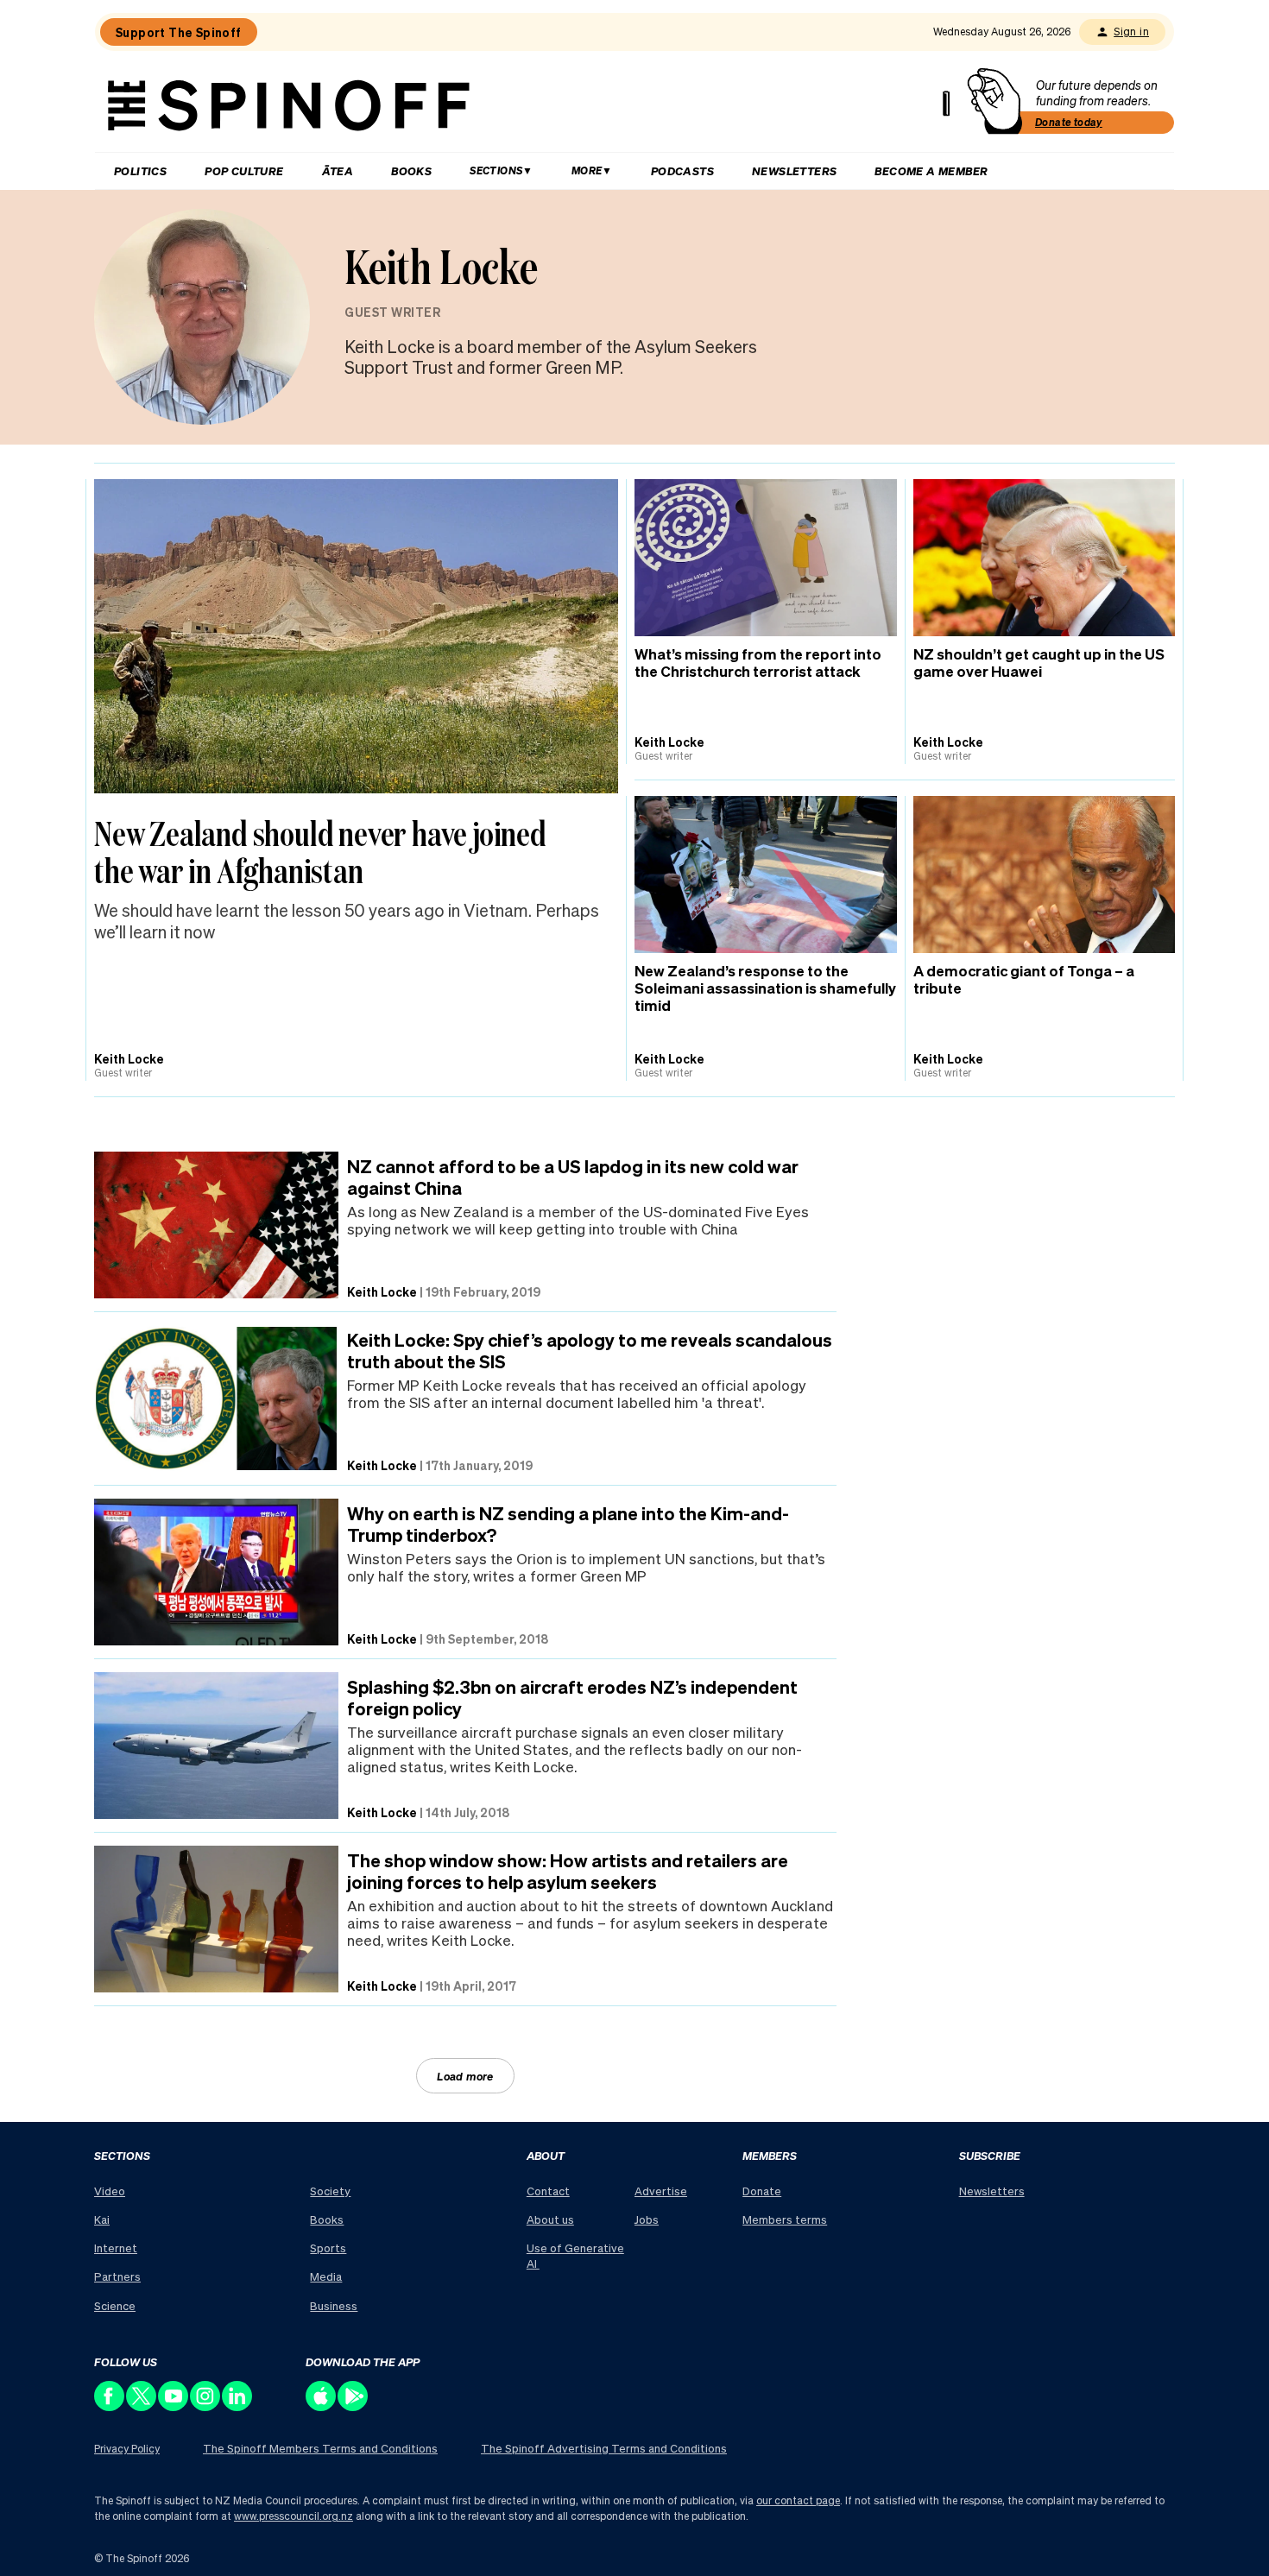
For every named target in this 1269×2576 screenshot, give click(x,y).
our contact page (798, 2500)
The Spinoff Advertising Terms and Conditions (604, 2448)
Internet (116, 2248)
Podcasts (682, 170)
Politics (140, 170)
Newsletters (794, 170)
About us (550, 2219)
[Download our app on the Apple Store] (322, 2406)
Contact (548, 2191)
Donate (762, 2191)
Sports (328, 2248)
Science (115, 2305)
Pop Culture (244, 170)
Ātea (338, 170)
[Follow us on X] (142, 2406)
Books (411, 170)
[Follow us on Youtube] (174, 2406)
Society (330, 2191)
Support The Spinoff (179, 32)
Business (334, 2305)
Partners (117, 2276)
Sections (496, 170)
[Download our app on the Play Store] (354, 2406)
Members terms (785, 2219)
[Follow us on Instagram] (206, 2406)
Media (326, 2276)
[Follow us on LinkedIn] (238, 2406)
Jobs (647, 2219)
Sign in (1131, 32)
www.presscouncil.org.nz (294, 2516)
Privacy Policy (127, 2449)
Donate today (1069, 122)
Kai (102, 2219)
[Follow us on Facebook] (110, 2406)
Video (110, 2191)
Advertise (661, 2191)
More (587, 170)
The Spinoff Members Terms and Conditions (320, 2448)
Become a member (931, 170)
